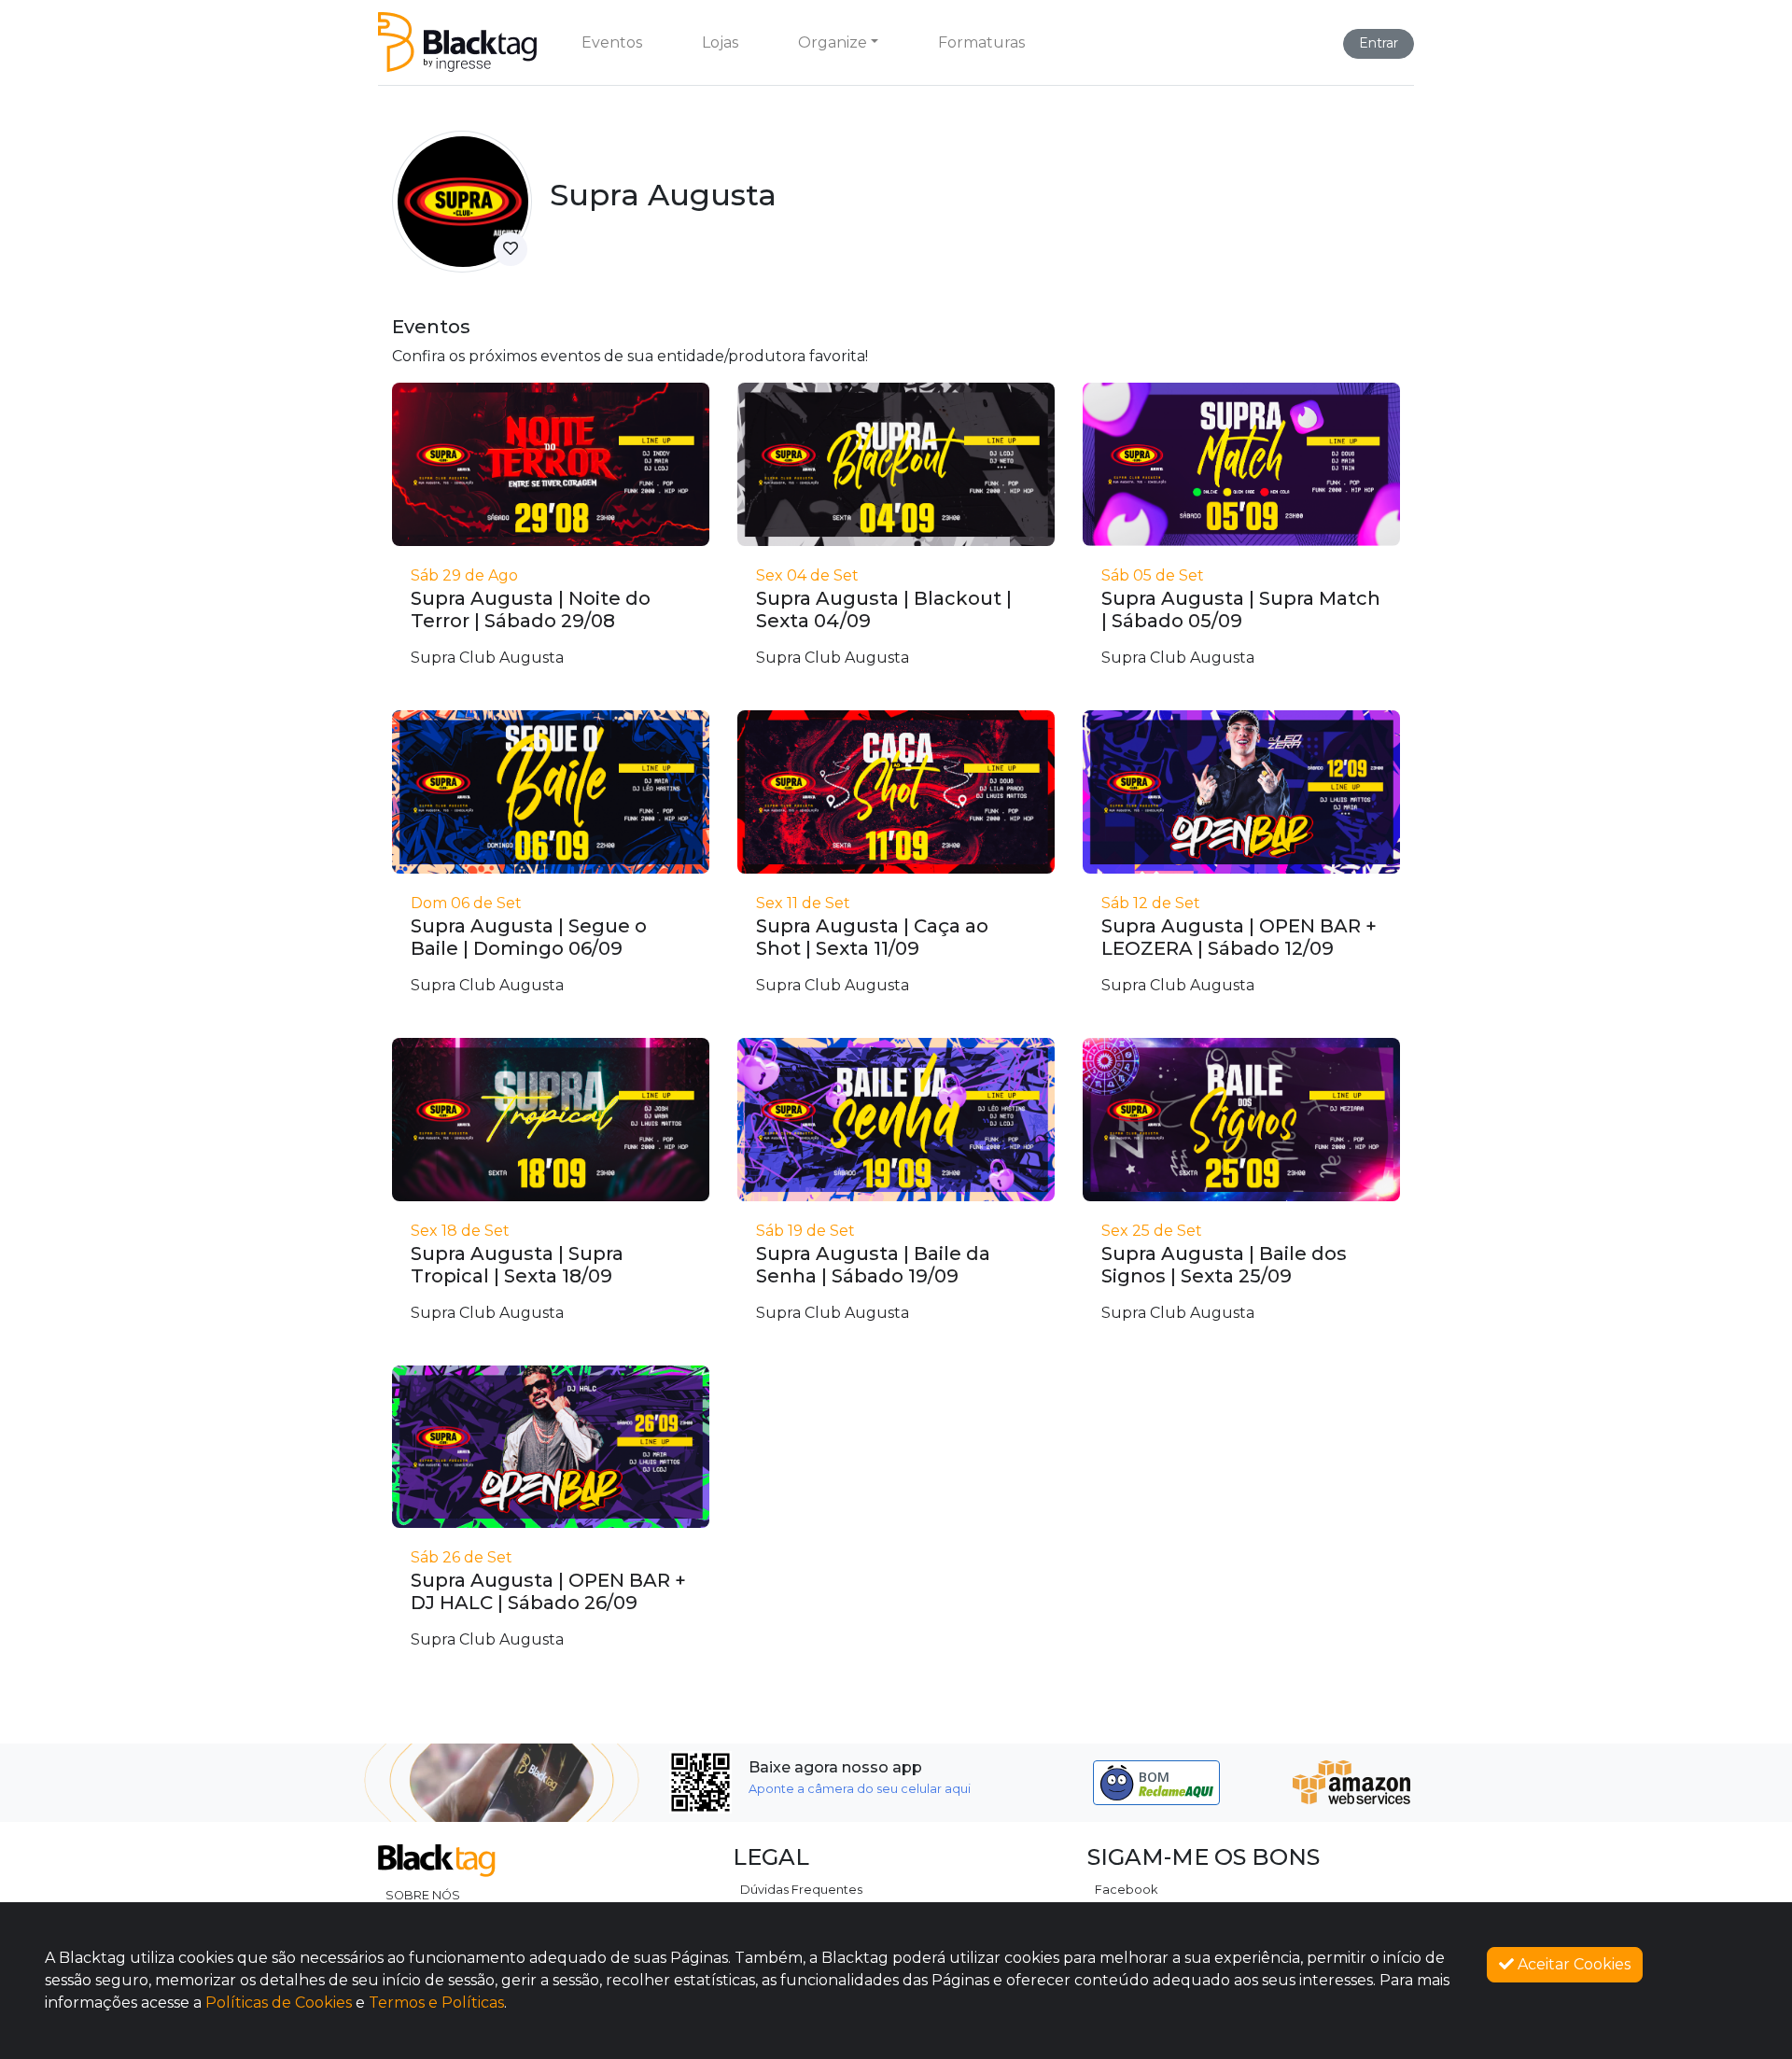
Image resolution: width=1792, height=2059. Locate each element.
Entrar (1379, 43)
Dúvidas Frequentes (801, 1890)
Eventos (612, 42)
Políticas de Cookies (279, 2003)
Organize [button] (833, 42)
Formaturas (981, 42)
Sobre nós (423, 1895)
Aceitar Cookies (1572, 1964)
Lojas (720, 42)
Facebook (1126, 1890)
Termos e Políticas (436, 2003)
